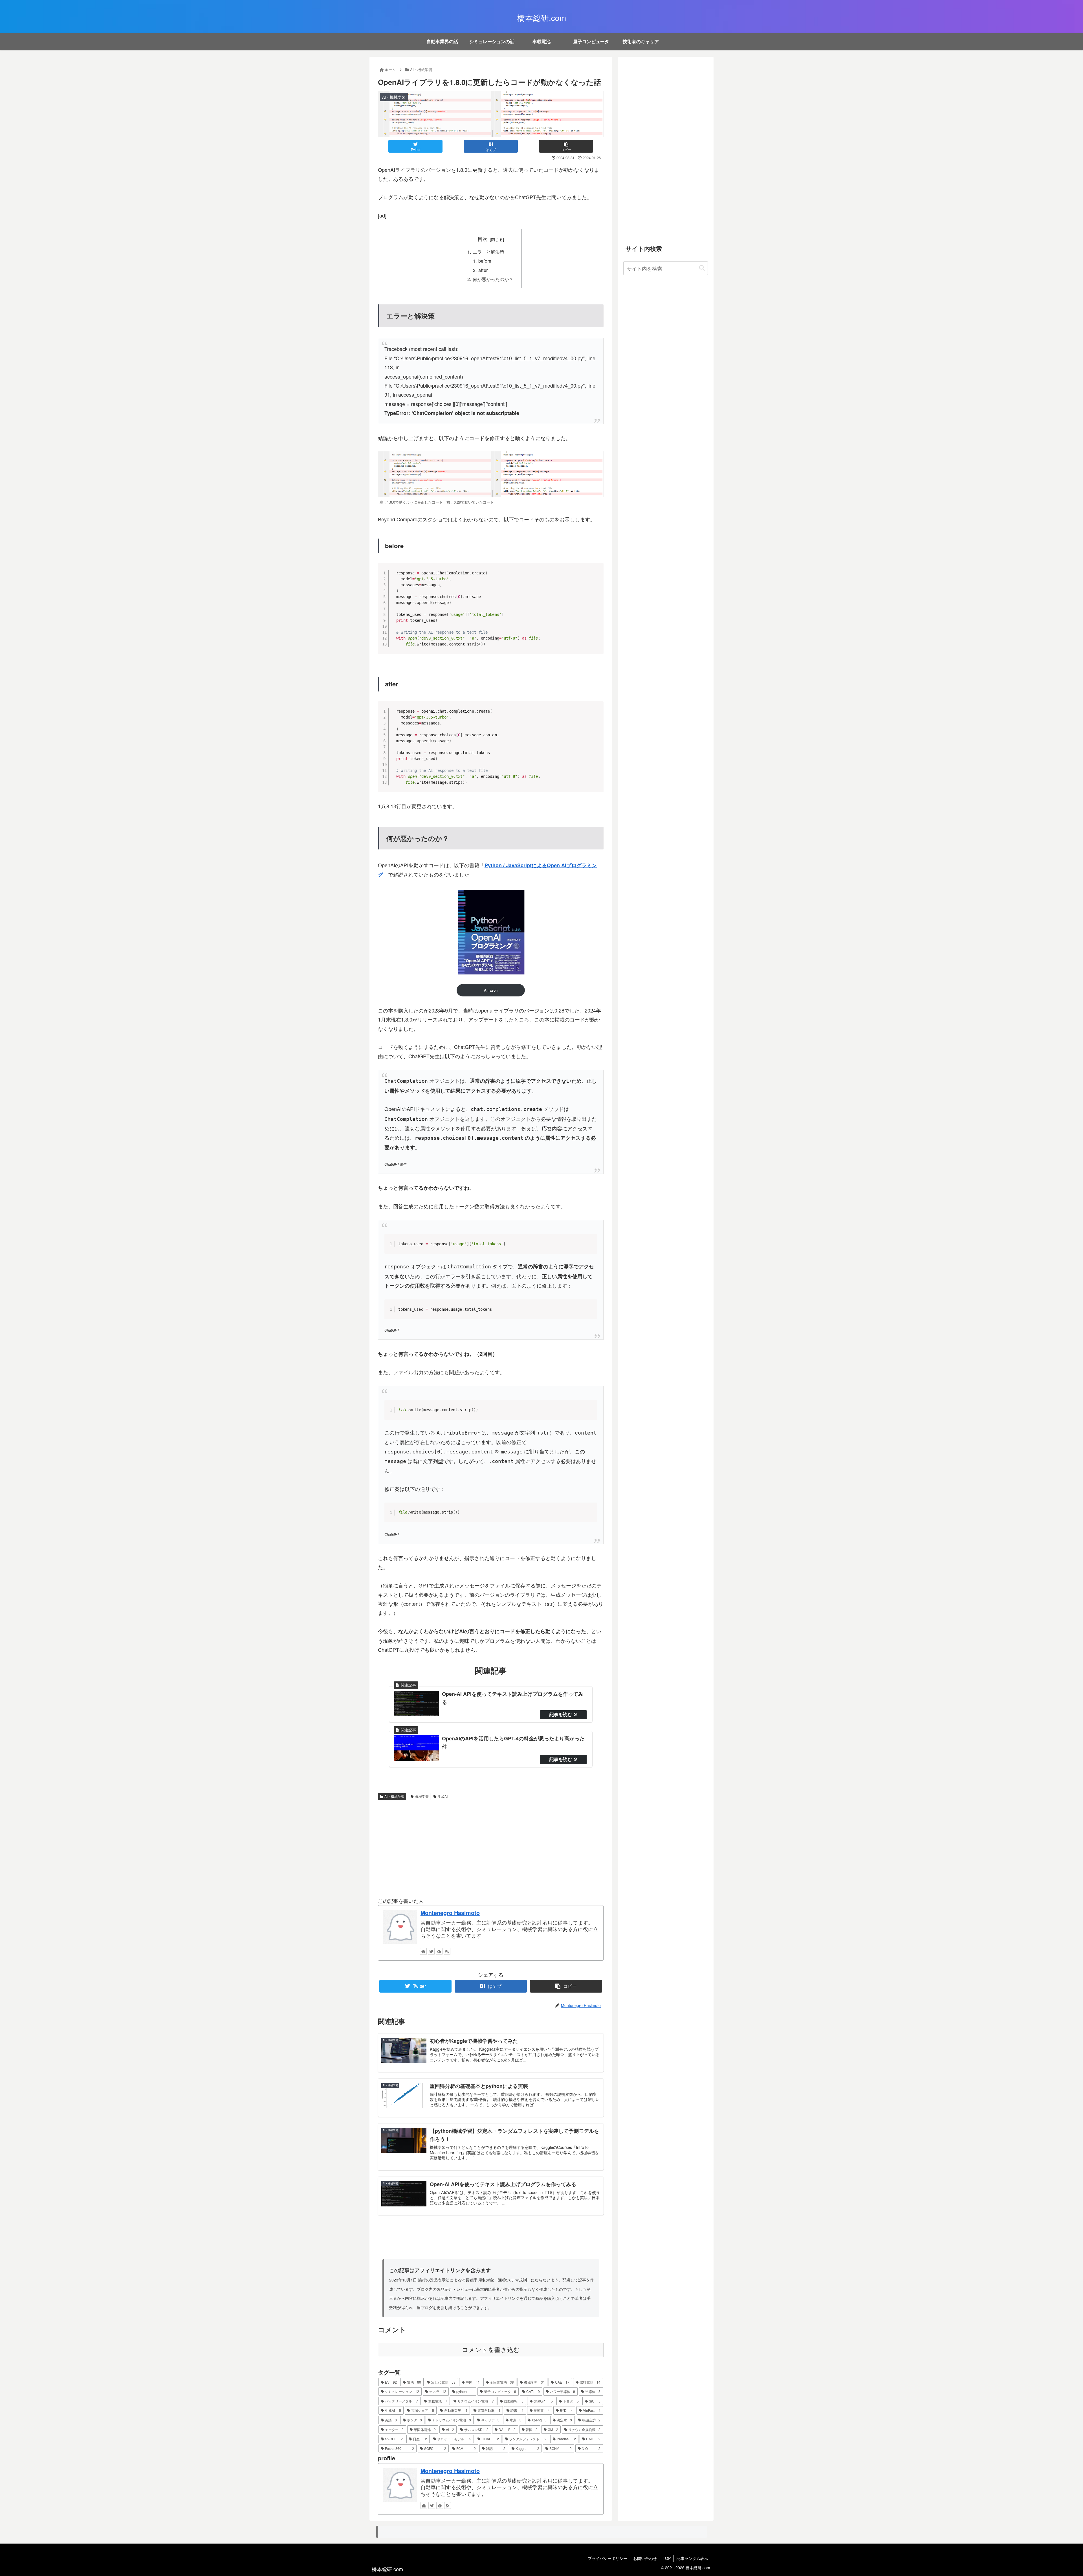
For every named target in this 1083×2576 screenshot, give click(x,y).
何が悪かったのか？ (493, 279)
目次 (483, 239)
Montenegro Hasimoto (450, 1913)
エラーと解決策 (488, 252)
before (485, 261)
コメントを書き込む (491, 2350)
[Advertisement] (491, 1847)
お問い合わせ (645, 2558)
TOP (667, 2558)
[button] (702, 268)
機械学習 (422, 1796)
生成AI (443, 1796)
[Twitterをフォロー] (431, 1951)
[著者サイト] (423, 1951)
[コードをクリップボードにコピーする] (597, 575)
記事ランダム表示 (692, 2558)
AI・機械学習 (394, 1796)
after (483, 270)
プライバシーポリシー (607, 2558)
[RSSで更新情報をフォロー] (447, 1951)
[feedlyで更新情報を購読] (439, 1951)
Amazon (491, 990)
